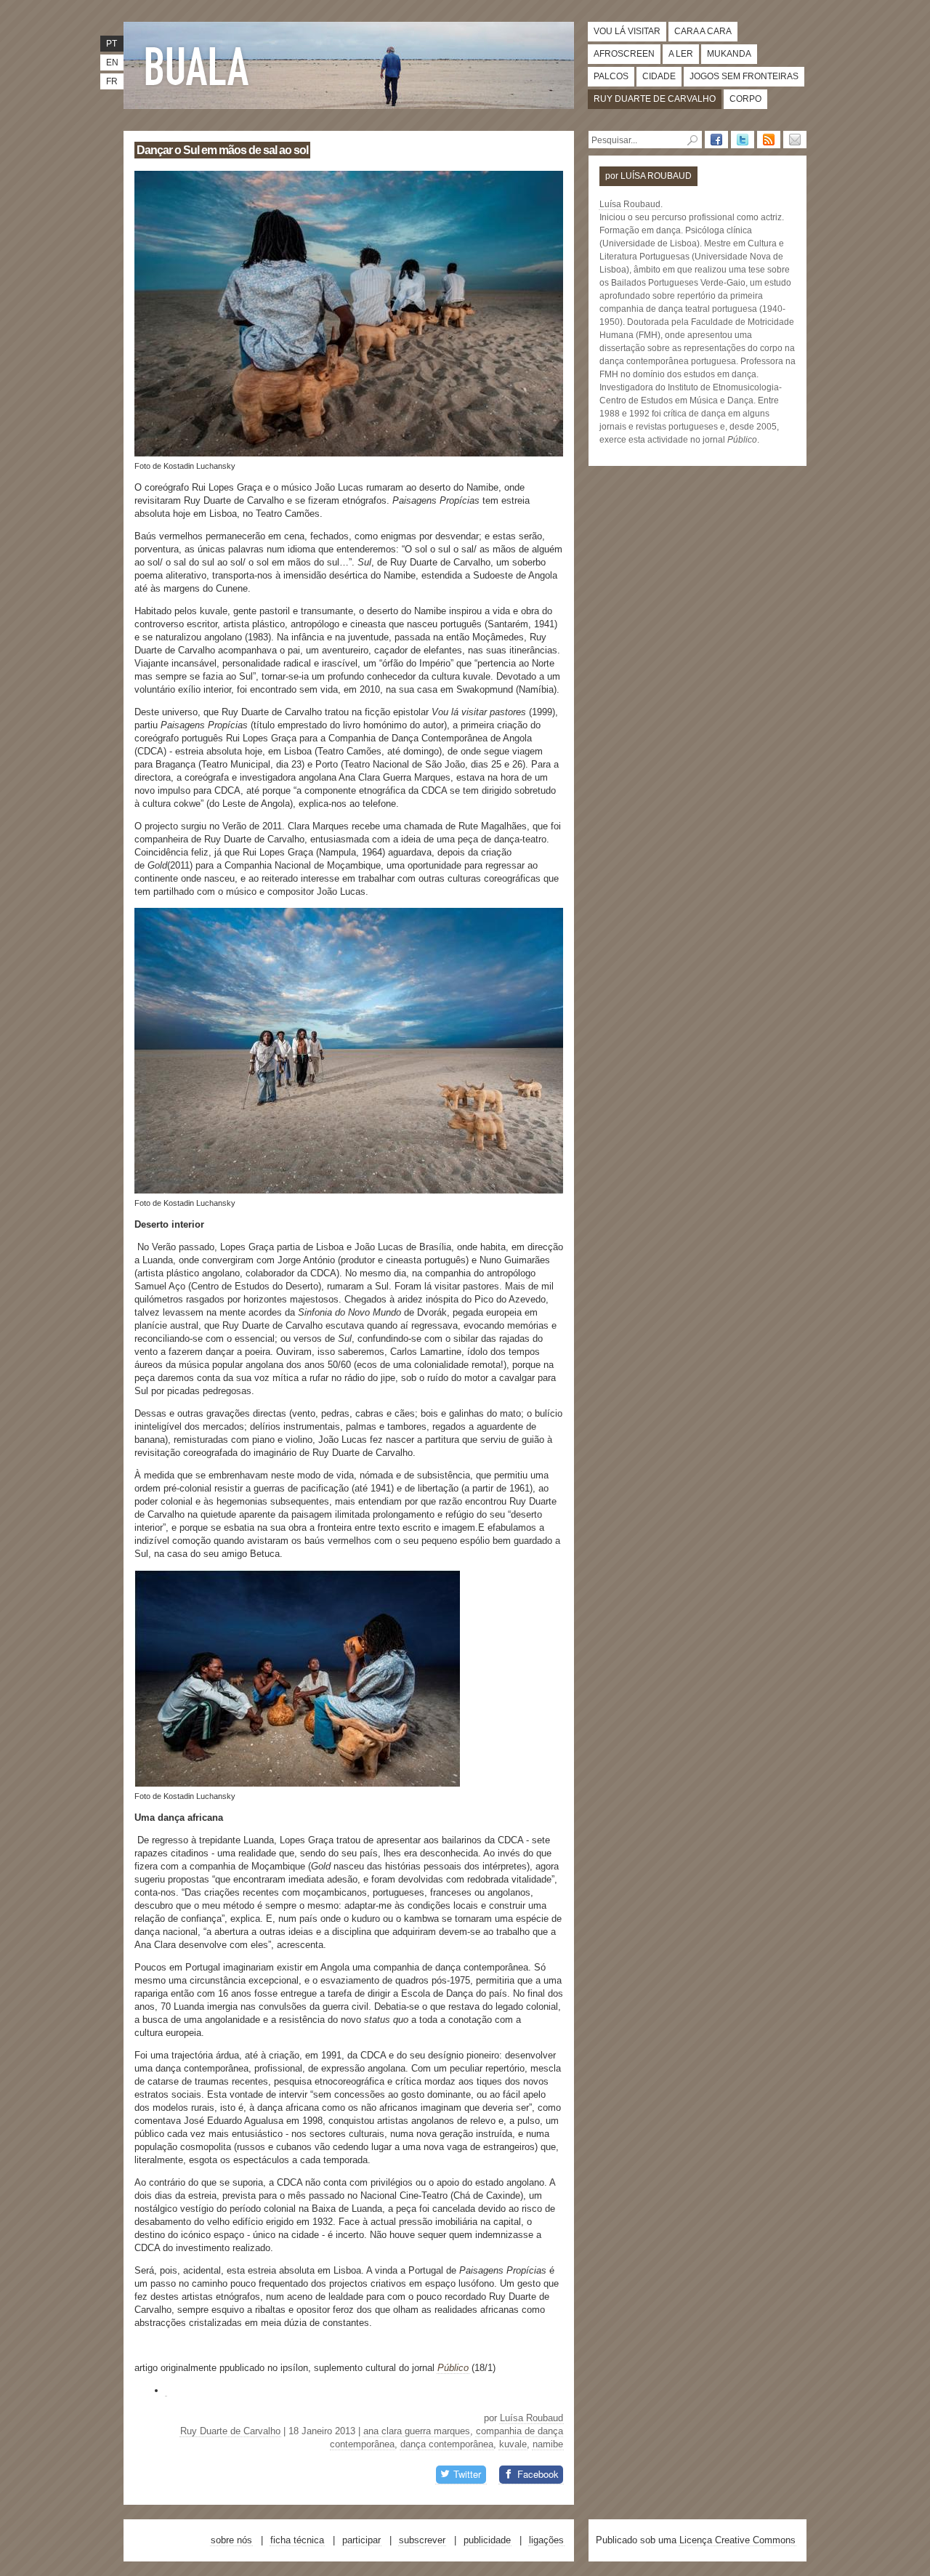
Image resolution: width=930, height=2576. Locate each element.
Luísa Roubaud (531, 2418)
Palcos (611, 76)
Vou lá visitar (627, 31)
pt (112, 44)
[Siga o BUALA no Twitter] (743, 140)
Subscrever (422, 2540)
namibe (548, 2444)
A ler (681, 54)
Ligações (546, 2540)
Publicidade (487, 2540)
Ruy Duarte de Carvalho (655, 99)
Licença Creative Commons (737, 2540)
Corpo (745, 99)
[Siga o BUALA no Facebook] (716, 140)
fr (112, 81)
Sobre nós (231, 2540)
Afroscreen (624, 54)
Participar (361, 2540)
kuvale (513, 2444)
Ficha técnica (297, 2540)
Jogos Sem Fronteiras (744, 76)
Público (453, 2368)
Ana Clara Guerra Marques (417, 2431)
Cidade (659, 76)
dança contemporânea (447, 2444)
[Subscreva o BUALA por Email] (795, 140)
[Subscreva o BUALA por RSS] (769, 140)
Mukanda (729, 54)
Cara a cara (703, 31)
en (112, 63)
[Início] (200, 65)
